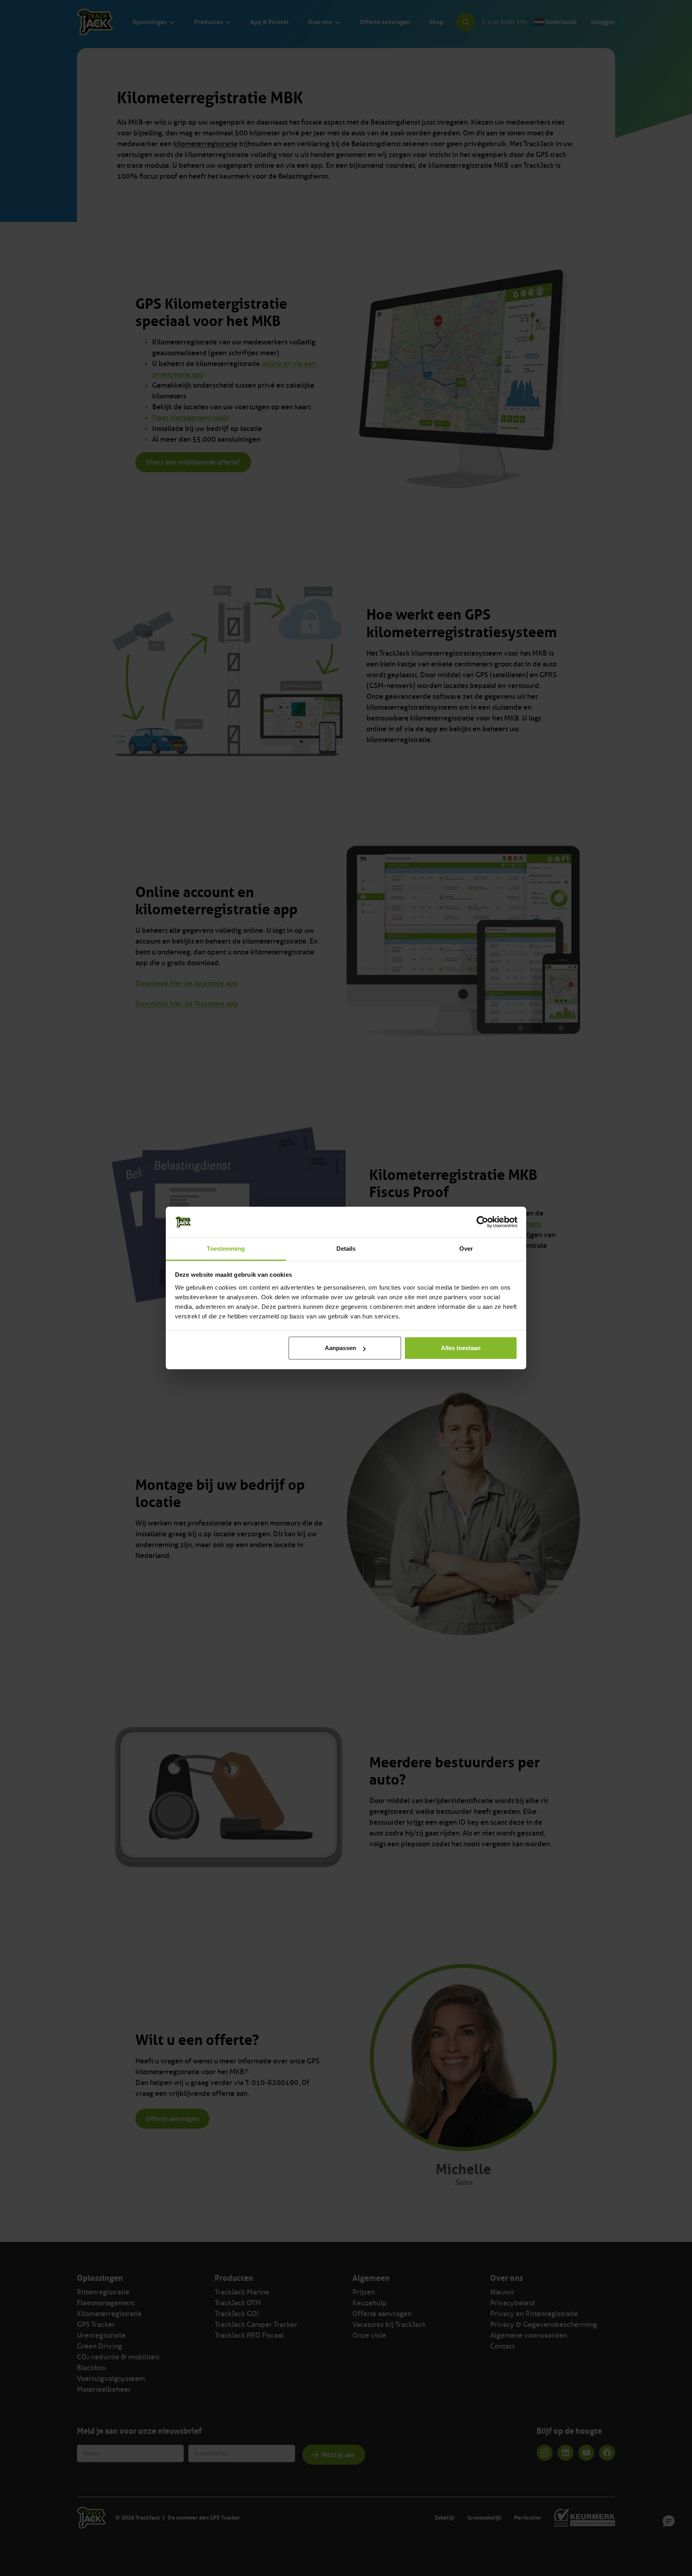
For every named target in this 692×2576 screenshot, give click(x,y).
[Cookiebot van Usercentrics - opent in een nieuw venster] (482, 1222)
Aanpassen (340, 1348)
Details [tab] (346, 1249)
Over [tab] (466, 1249)
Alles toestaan (461, 1348)
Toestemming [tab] (226, 1249)
